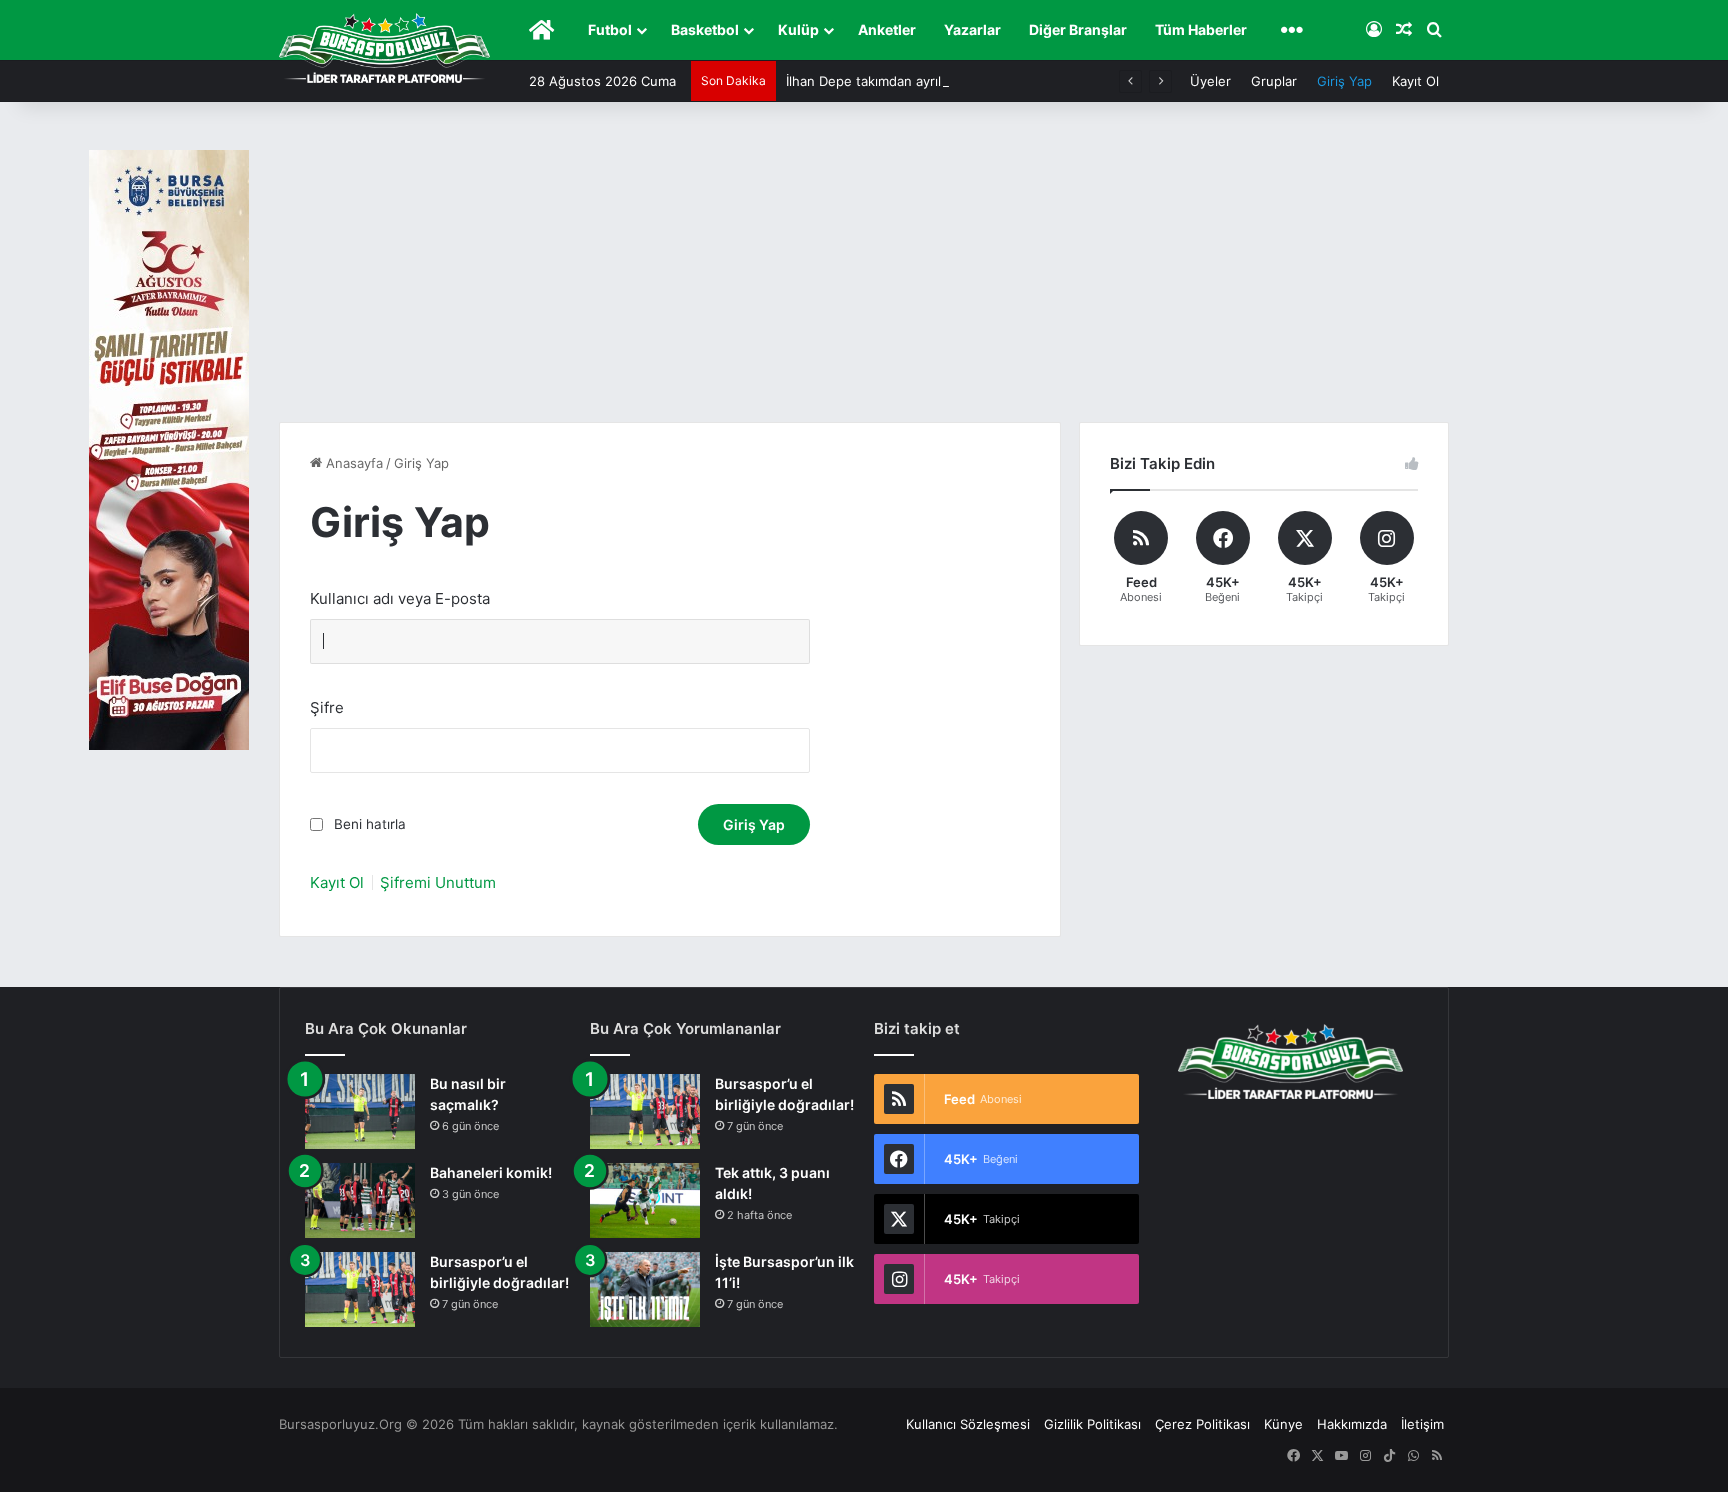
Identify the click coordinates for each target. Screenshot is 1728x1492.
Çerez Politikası (1202, 1424)
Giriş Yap (1344, 81)
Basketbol (705, 29)
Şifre (327, 707)
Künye (1283, 1424)
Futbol (610, 29)
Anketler (887, 29)
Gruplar (1274, 81)
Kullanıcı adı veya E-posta (400, 598)
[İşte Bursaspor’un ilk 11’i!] (645, 1289)
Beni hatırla (370, 824)
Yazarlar (972, 29)
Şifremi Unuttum (438, 882)
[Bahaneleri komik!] (360, 1200)
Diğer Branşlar (1078, 29)
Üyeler (1210, 81)
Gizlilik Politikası (1092, 1424)
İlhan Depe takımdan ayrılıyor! (877, 81)
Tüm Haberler (1201, 29)
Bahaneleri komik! (491, 1172)
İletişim (1422, 1424)
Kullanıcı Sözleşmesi (968, 1424)
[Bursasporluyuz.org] (384, 48)
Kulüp (798, 29)
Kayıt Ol (1415, 81)
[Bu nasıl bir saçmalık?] (360, 1111)
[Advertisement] (864, 272)
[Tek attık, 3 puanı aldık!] (645, 1200)
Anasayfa (352, 463)
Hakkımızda (1352, 1424)
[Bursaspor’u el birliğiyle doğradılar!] (360, 1289)
